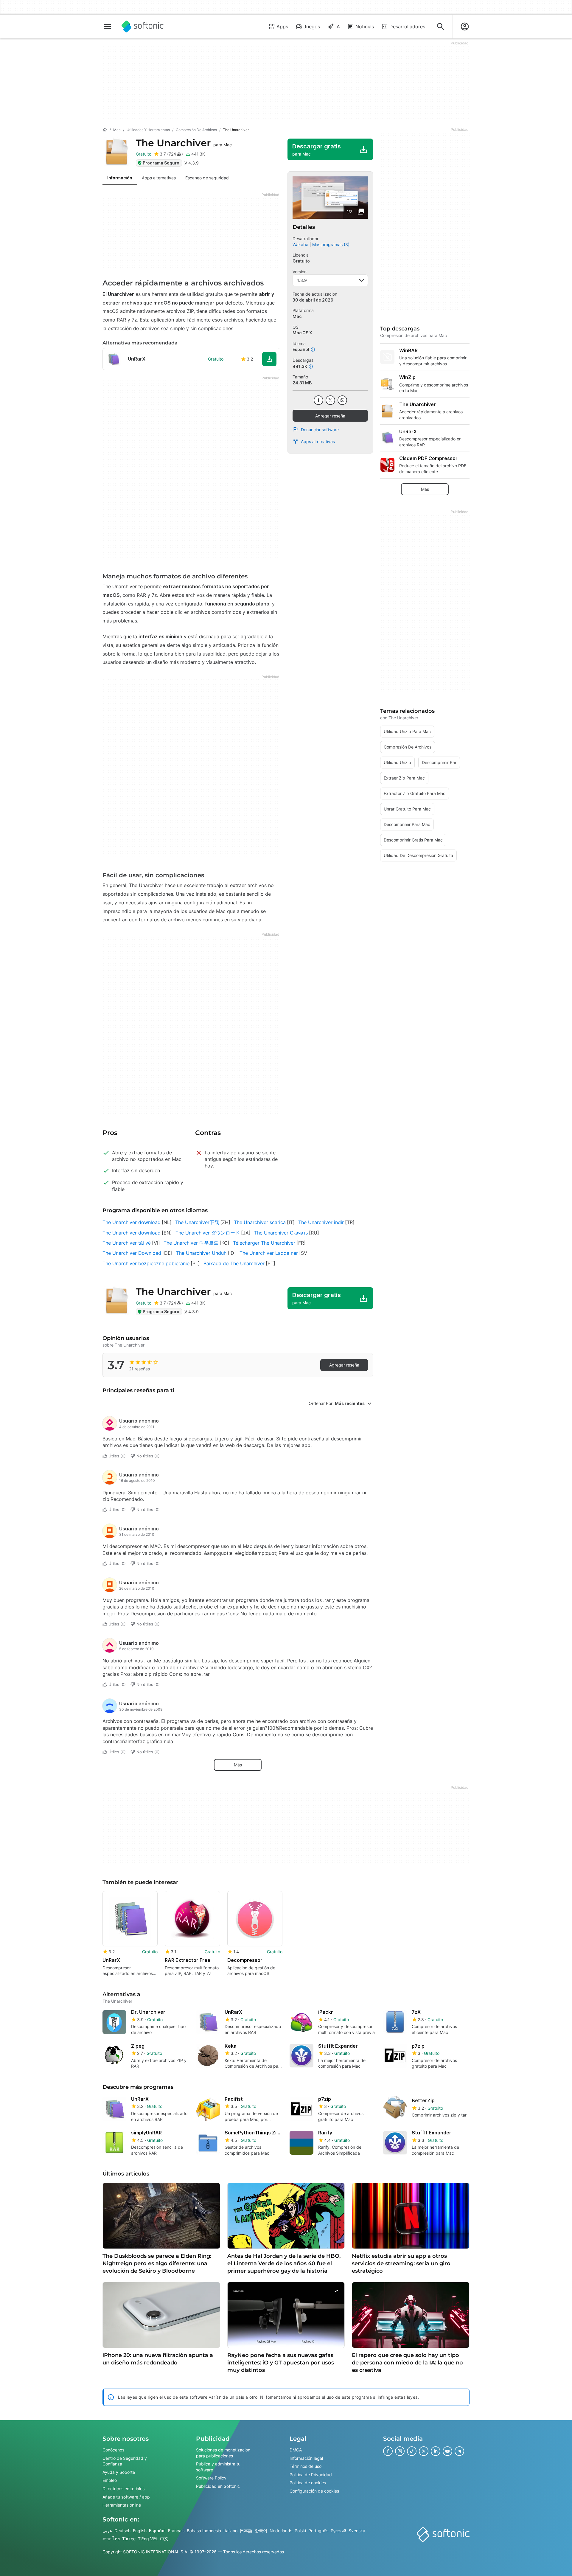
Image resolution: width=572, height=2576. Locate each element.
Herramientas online (122, 2505)
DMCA (296, 2450)
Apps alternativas (318, 441)
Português (318, 2530)
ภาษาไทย (111, 2539)
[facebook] (318, 400)
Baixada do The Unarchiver (234, 1263)
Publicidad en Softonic (218, 2486)
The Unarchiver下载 (197, 1222)
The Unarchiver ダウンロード (208, 1233)
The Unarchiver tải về (127, 1243)
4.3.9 (302, 280)
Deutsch (122, 2530)
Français (176, 2530)
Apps (282, 27)
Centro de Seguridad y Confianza (125, 2461)
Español (157, 2530)
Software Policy (211, 2478)
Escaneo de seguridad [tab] (207, 178)
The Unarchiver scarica (260, 1222)
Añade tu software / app (126, 2497)
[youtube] (447, 2451)
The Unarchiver (184, 143)
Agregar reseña (330, 416)
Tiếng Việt (148, 2539)
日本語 (246, 2530)
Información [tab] (120, 178)
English (140, 2530)
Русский (338, 2530)
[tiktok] (412, 2451)
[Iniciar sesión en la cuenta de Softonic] (465, 27)
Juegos (312, 27)
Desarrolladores (407, 27)
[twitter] (330, 400)
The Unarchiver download (132, 1222)
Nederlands (281, 2530)
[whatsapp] (342, 400)
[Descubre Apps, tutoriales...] (441, 27)
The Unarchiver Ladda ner (269, 1253)
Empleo (110, 2480)
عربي (107, 2530)
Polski (300, 2530)
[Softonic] (143, 27)
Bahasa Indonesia (204, 2530)
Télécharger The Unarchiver (264, 1243)
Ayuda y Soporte (119, 2472)
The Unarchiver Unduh (201, 1253)
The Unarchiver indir (321, 1222)
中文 (164, 2539)
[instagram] (400, 2451)
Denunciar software (320, 430)
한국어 (261, 2530)
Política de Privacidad (311, 2474)
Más (238, 1765)
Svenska (357, 2530)
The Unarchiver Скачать (281, 1233)
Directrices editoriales (123, 2489)
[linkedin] (436, 2451)
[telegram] (459, 2451)
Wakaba (300, 244)
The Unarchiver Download (132, 1253)
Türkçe (129, 2539)
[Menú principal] (107, 27)
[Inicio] (105, 130)
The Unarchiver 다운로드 (191, 1243)
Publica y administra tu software (218, 2467)
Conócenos (113, 2450)
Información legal (306, 2458)
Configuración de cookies (314, 2491)
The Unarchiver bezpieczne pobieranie (146, 1263)
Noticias (365, 27)
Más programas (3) (331, 244)
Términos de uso (306, 2466)
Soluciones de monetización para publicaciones (223, 2453)
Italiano (230, 2530)
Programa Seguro (161, 163)
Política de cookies (308, 2483)
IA (338, 27)
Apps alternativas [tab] (159, 178)
